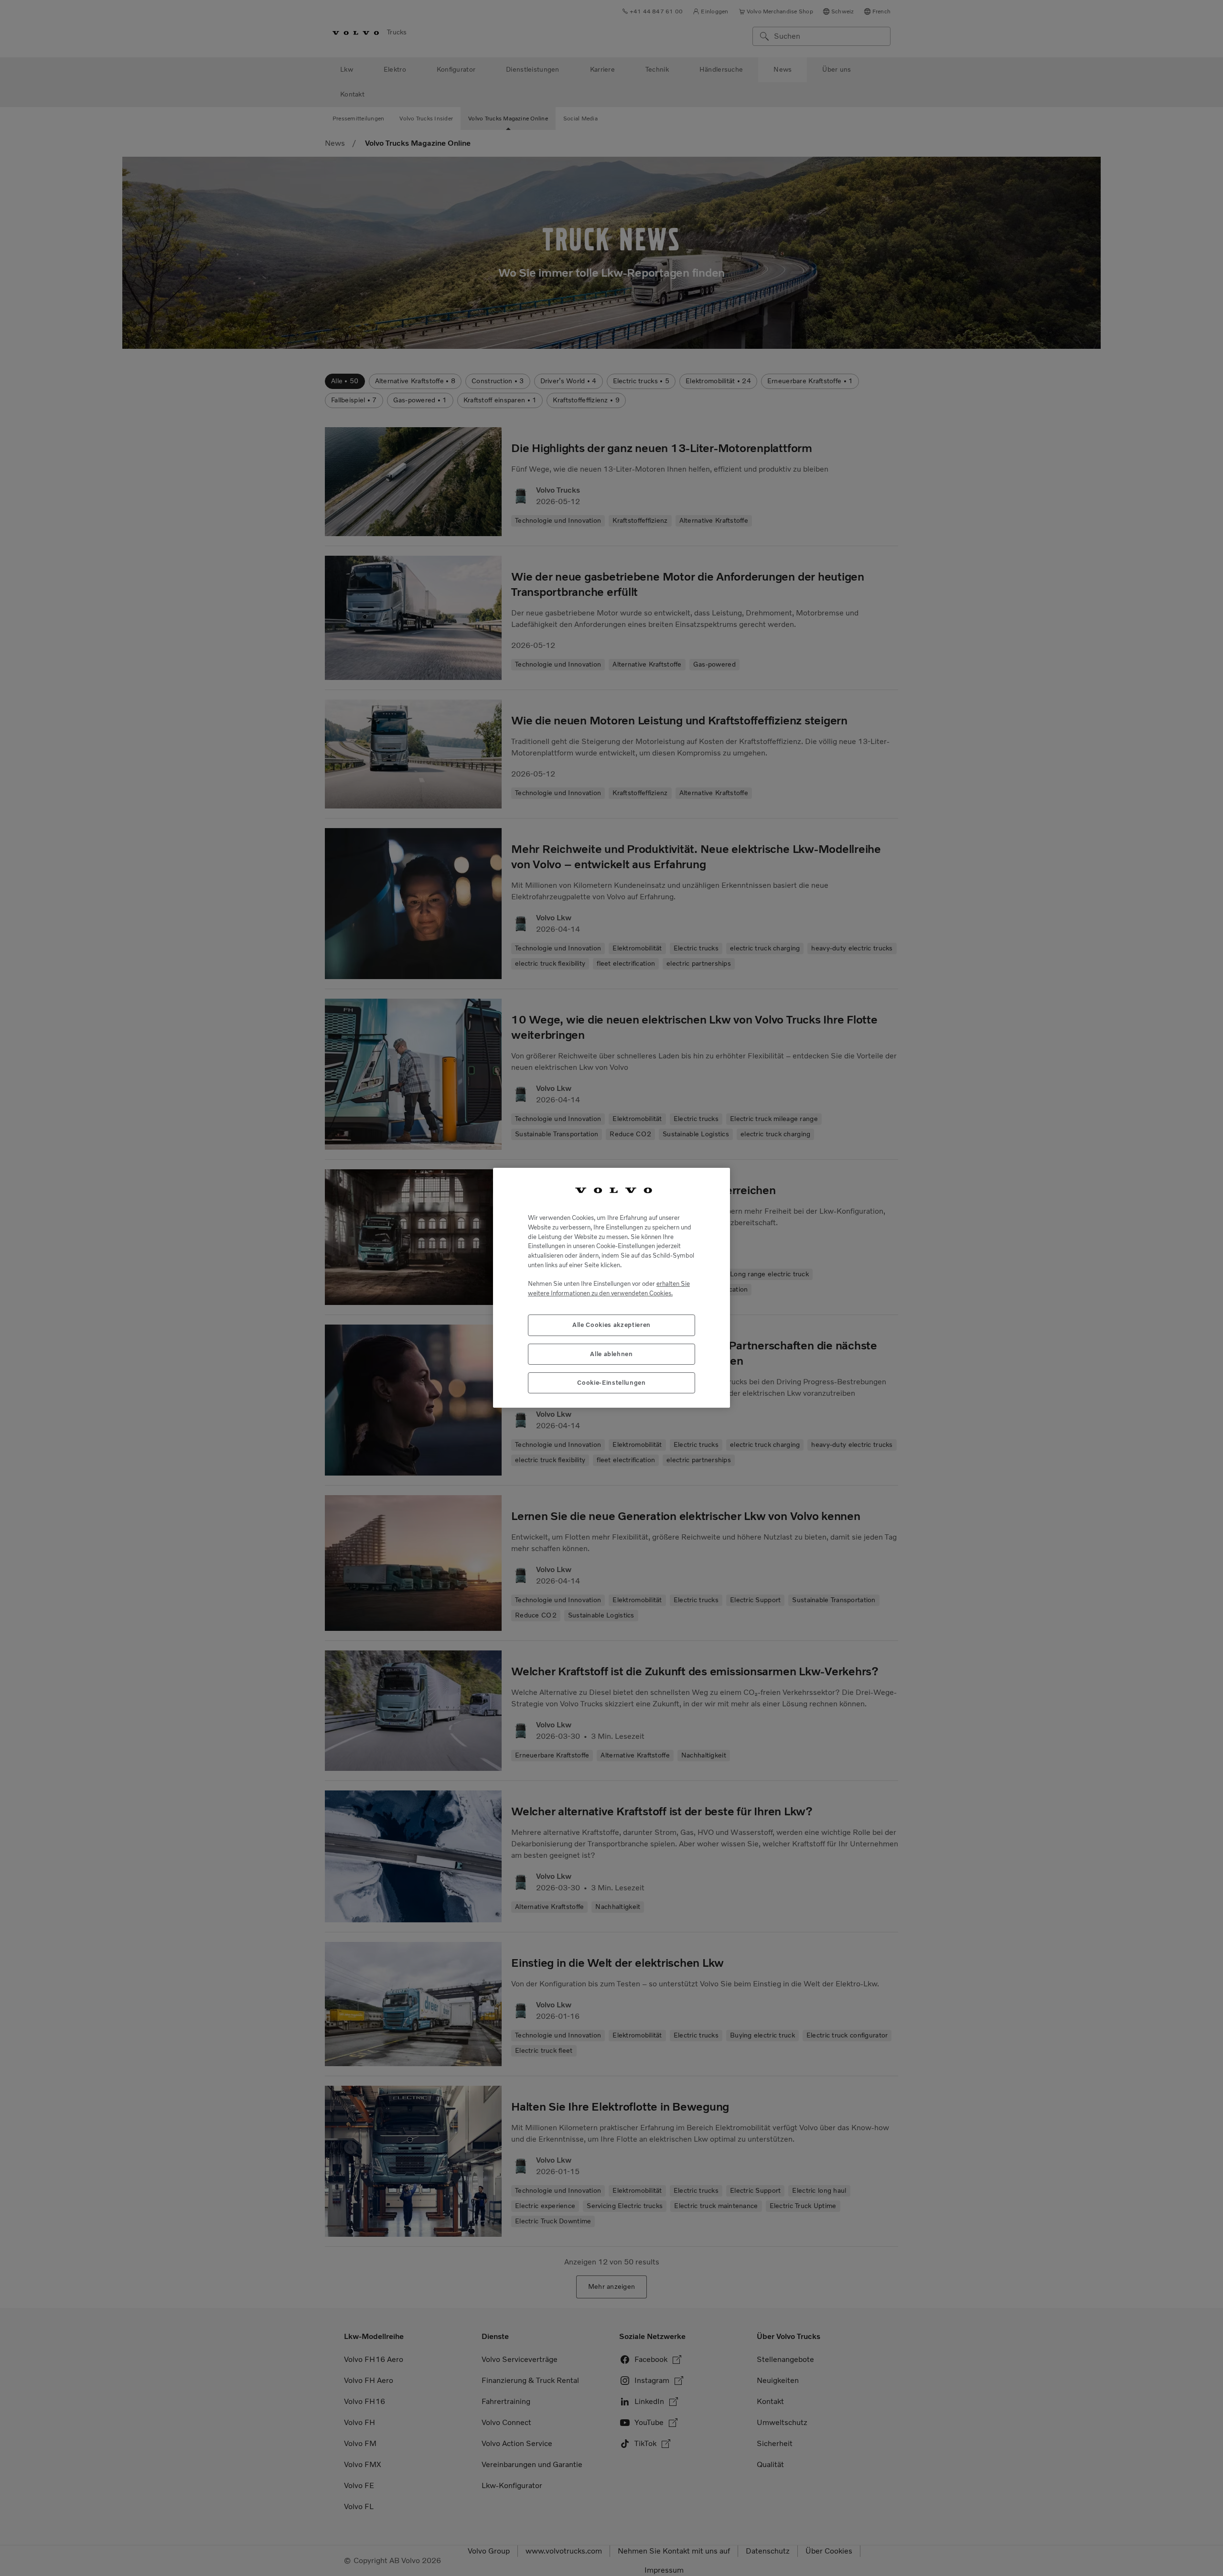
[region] (611, 1288)
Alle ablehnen (611, 1354)
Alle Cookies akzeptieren (611, 1325)
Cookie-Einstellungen (611, 1383)
